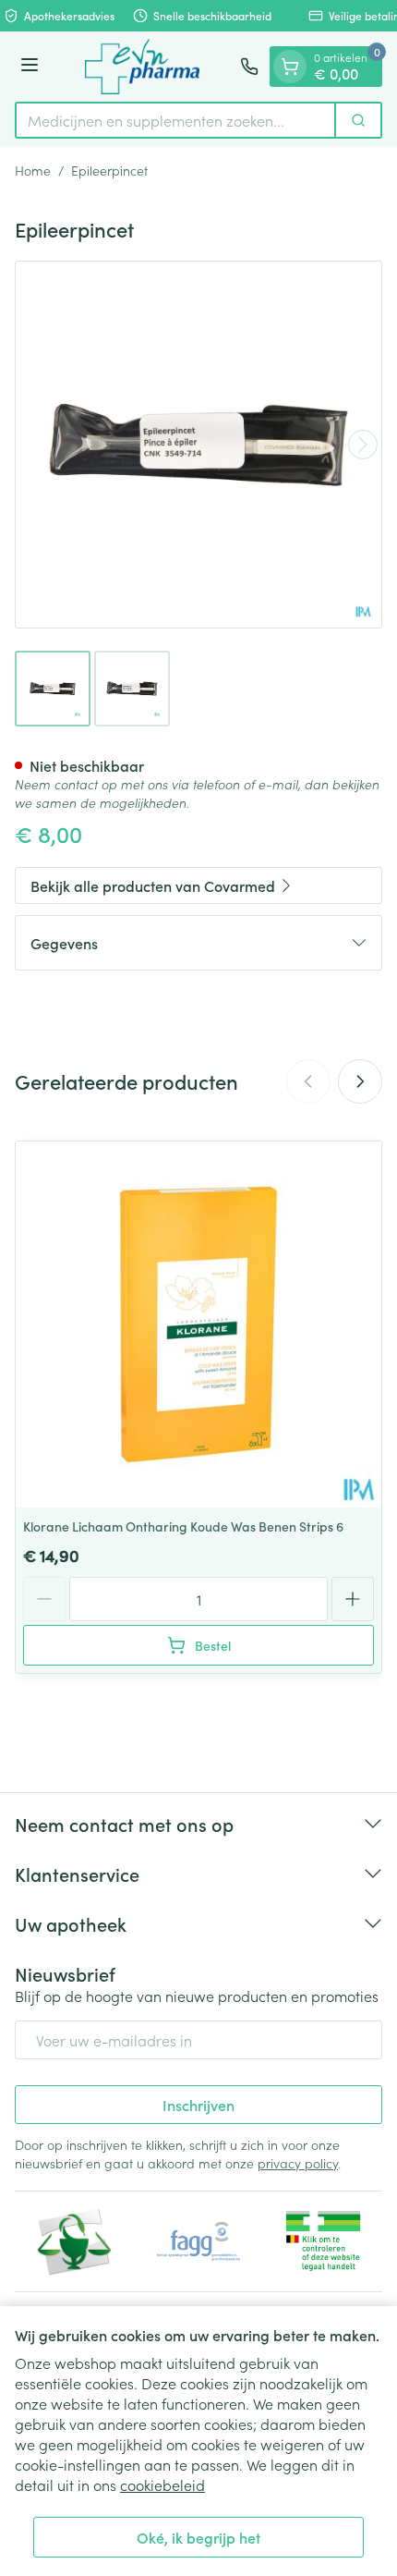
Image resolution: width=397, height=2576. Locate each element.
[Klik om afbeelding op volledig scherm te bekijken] (198, 445)
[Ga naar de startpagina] (142, 67)
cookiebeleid (162, 2484)
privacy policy (298, 2163)
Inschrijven (198, 2105)
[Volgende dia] (360, 1081)
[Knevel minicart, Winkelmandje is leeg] (290, 67)
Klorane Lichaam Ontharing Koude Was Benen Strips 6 (183, 1526)
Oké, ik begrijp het (198, 2537)
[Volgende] (363, 445)
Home (33, 170)
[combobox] (175, 120)
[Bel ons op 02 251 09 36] (249, 67)
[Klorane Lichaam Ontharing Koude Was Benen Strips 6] (198, 1325)
